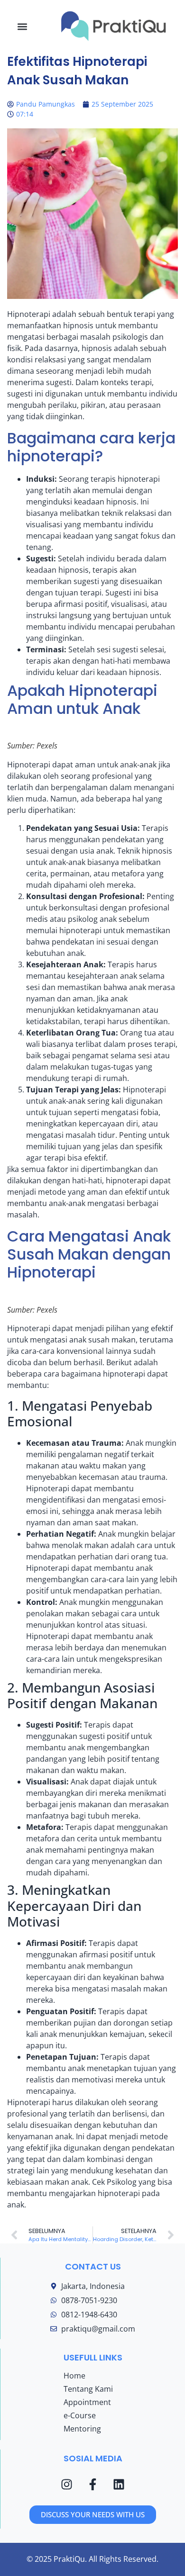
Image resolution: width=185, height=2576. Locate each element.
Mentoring (82, 2429)
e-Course (80, 2415)
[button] (23, 26)
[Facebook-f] (93, 2484)
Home (74, 2376)
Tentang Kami (88, 2389)
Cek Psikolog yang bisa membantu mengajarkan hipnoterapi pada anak (90, 2193)
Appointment (87, 2402)
